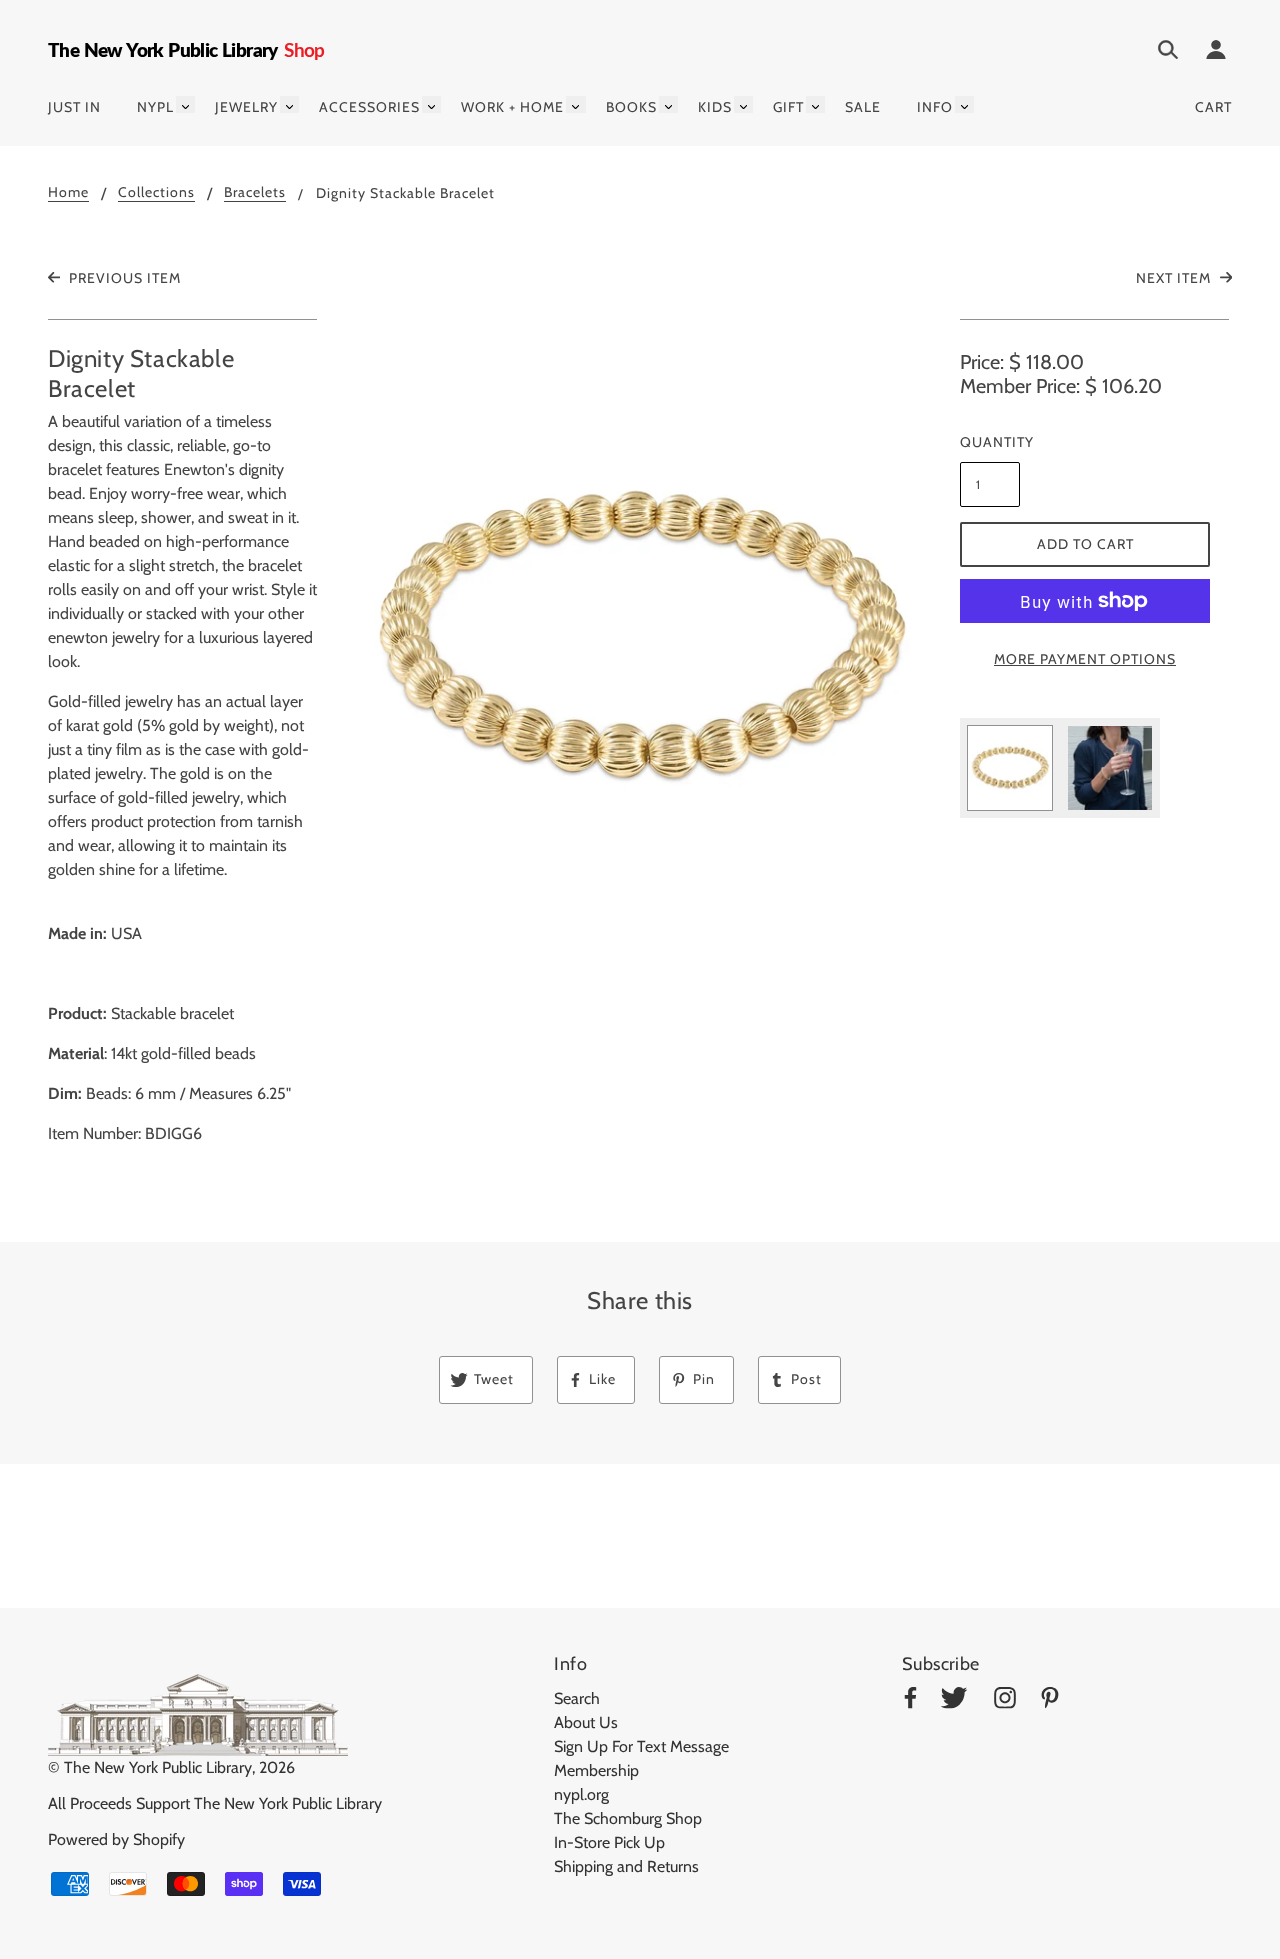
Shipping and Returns (626, 1866)
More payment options (1085, 659)
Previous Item (123, 278)
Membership (596, 1770)
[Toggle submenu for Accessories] (431, 104)
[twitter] (954, 1701)
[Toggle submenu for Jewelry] (289, 104)
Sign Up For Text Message (641, 1746)
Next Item (1175, 278)
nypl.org (581, 1794)
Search (577, 1698)
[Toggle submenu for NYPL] (185, 104)
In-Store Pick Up (609, 1842)
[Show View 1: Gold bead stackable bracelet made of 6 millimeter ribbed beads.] (1010, 768)
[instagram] (1005, 1701)
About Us (586, 1722)
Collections (156, 193)
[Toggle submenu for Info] (964, 104)
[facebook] (910, 1701)
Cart (1213, 107)
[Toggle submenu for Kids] (743, 104)
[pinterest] (1050, 1701)
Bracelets (255, 193)
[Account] (1216, 53)
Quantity (990, 442)
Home (68, 193)
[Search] (1168, 53)
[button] (640, 638)
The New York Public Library (158, 1767)
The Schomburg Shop (628, 1818)
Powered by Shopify (116, 1839)
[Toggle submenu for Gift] (815, 104)
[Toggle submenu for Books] (668, 104)
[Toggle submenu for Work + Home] (575, 104)
